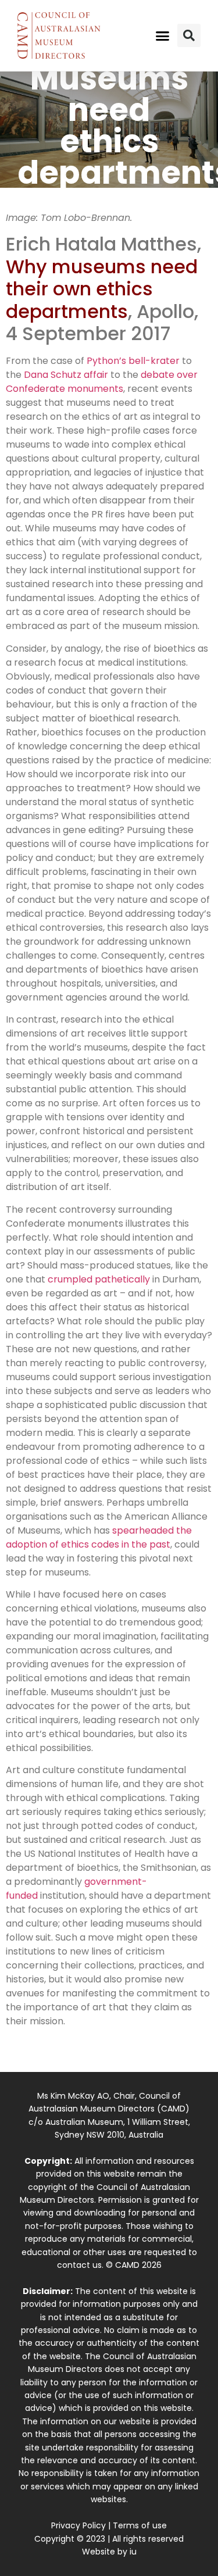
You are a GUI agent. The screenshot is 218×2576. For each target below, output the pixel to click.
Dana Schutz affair (66, 375)
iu (133, 2552)
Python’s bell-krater (133, 361)
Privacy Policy (78, 2525)
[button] (162, 35)
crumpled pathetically (99, 1279)
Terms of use (140, 2525)
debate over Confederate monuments (102, 382)
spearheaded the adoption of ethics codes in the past (99, 1537)
